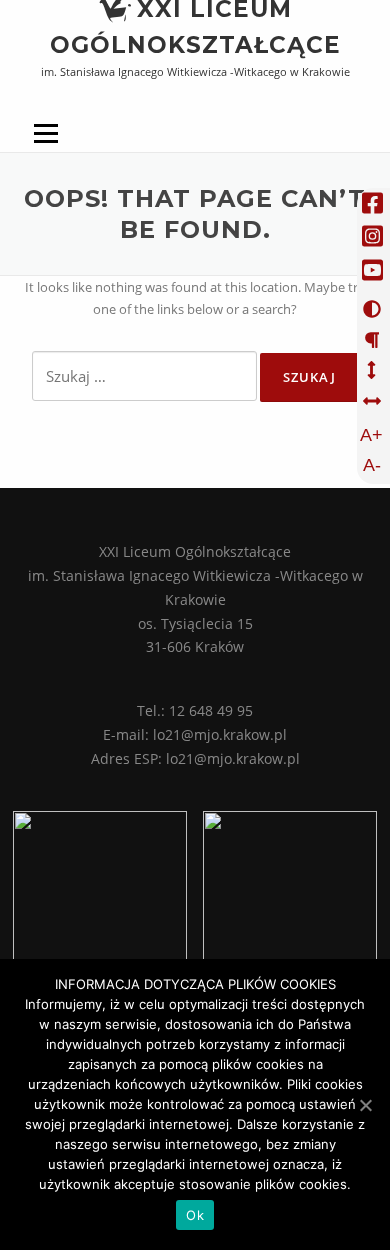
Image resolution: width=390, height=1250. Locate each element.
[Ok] (365, 1105)
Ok (195, 1215)
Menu (45, 151)
